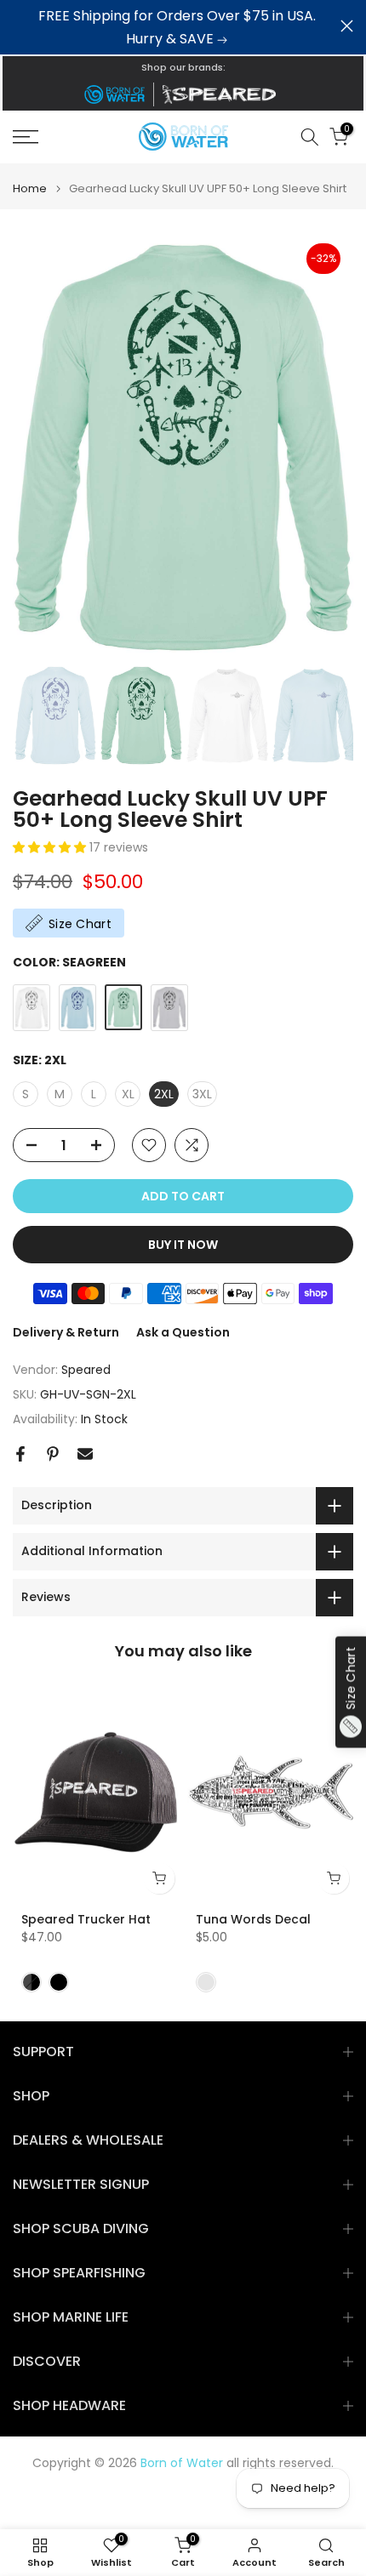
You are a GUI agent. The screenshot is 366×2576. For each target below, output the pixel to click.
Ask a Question (183, 1332)
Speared (86, 1370)
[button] (51, 847)
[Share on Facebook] (20, 1454)
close (347, 26)
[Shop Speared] (222, 94)
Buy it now (183, 1245)
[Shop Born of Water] (114, 94)
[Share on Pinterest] (53, 1454)
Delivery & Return (66, 1332)
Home (30, 188)
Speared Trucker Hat (86, 1919)
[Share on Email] (85, 1454)
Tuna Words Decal (253, 1919)
